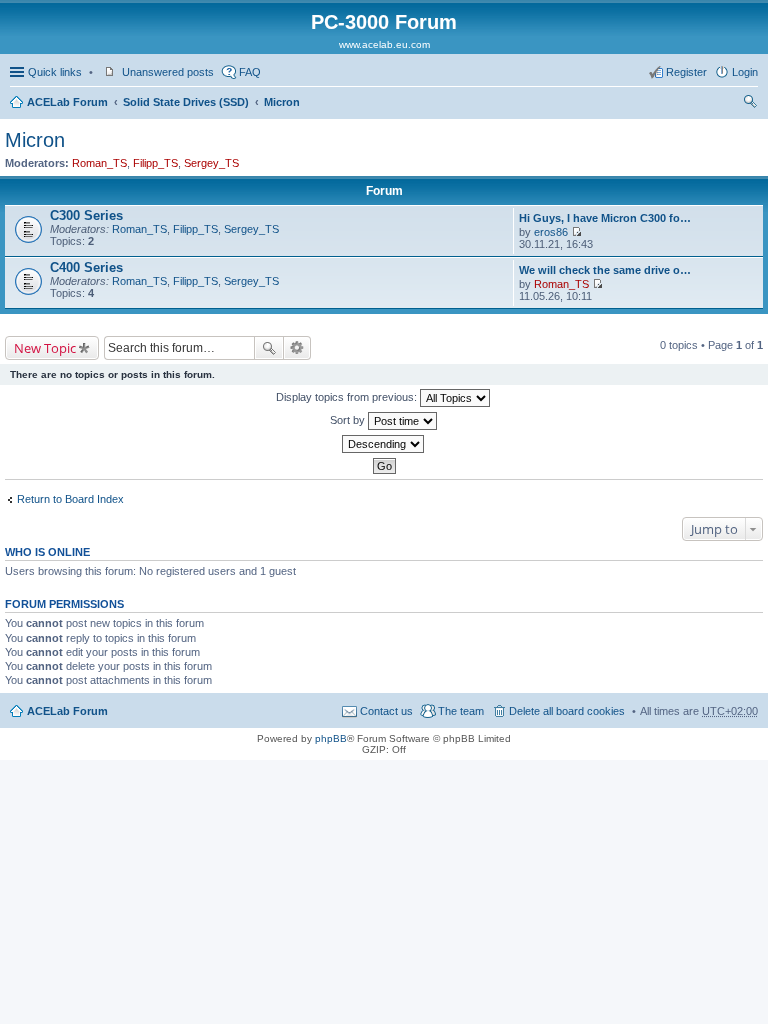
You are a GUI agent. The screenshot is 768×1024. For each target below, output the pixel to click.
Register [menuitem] (686, 72)
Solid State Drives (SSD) (186, 102)
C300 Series (86, 215)
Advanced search (297, 348)
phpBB (331, 738)
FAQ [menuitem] (250, 72)
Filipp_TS (155, 163)
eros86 (551, 232)
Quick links (55, 72)
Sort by (349, 420)
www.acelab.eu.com (384, 44)
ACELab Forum (67, 102)
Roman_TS (99, 163)
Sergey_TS (211, 163)
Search (269, 348)
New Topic (45, 348)
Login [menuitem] (745, 72)
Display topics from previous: (348, 397)
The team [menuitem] (461, 711)
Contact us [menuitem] (386, 711)
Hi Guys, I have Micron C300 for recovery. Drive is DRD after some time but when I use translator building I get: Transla (606, 218)
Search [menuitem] (750, 104)
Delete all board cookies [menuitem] (567, 711)
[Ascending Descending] (384, 444)
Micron (282, 102)
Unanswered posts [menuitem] (168, 72)
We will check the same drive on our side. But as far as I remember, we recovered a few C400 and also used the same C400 (606, 270)
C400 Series (86, 267)
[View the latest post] (576, 232)
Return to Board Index (70, 499)
